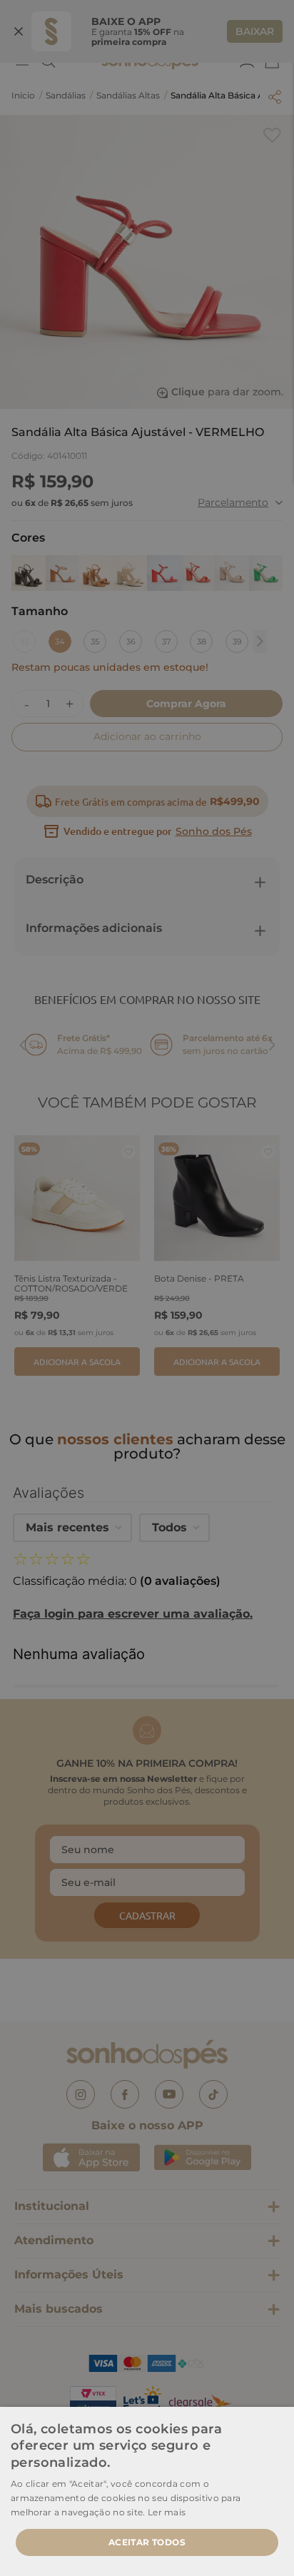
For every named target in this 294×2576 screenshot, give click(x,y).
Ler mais (167, 2512)
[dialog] (147, 1288)
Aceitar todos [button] (147, 2542)
